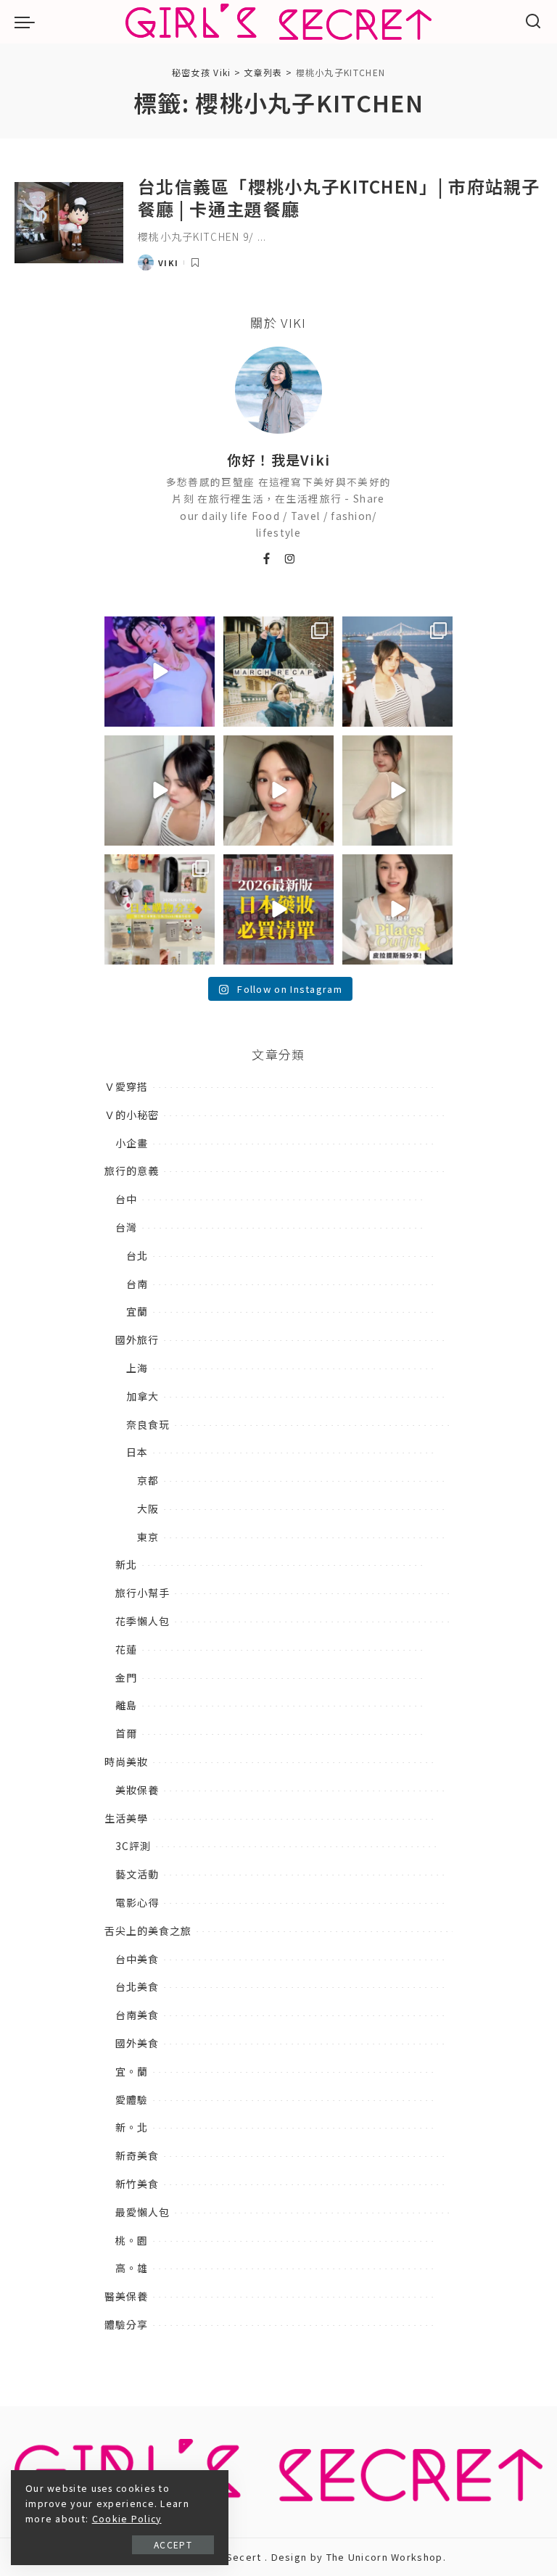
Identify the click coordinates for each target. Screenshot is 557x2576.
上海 (137, 1368)
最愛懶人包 (143, 2212)
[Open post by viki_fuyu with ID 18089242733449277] (278, 790)
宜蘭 (137, 1311)
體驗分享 (126, 2324)
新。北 (132, 2127)
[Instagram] (290, 559)
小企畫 (132, 1143)
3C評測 (133, 1846)
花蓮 (126, 1649)
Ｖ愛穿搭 (126, 1086)
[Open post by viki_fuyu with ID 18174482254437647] (397, 672)
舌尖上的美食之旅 (148, 1931)
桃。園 (132, 2240)
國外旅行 (137, 1339)
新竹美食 (137, 2184)
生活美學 (126, 1818)
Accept (173, 2544)
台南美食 (137, 2015)
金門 (126, 1677)
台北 (137, 1255)
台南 (137, 1284)
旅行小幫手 (143, 1593)
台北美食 (137, 1986)
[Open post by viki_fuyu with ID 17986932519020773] (160, 790)
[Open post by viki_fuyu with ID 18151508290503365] (278, 909)
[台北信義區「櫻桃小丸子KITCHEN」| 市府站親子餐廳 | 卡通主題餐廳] (69, 223)
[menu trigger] (28, 22)
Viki (168, 263)
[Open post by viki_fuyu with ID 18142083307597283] (160, 672)
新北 (126, 1564)
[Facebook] (267, 559)
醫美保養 (126, 2296)
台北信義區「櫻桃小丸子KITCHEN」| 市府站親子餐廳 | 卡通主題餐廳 (339, 197)
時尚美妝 (126, 1762)
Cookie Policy (127, 2519)
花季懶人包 (143, 1621)
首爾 (126, 1733)
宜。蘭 (132, 2071)
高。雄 (132, 2268)
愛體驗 (132, 2100)
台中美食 (137, 1959)
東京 (148, 1537)
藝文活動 (137, 1874)
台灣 (126, 1227)
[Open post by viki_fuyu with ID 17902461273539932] (397, 790)
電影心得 (137, 1902)
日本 (137, 1452)
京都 (148, 1480)
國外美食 (137, 2043)
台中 (126, 1199)
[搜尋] (533, 22)
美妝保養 (137, 1790)
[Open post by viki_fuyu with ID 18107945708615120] (278, 672)
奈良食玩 (148, 1424)
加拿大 (143, 1396)
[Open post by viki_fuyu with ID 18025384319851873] (397, 909)
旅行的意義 (132, 1171)
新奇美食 (137, 2155)
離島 (126, 1705)
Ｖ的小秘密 (132, 1115)
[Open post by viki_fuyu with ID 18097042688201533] (160, 909)
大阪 (148, 1508)
